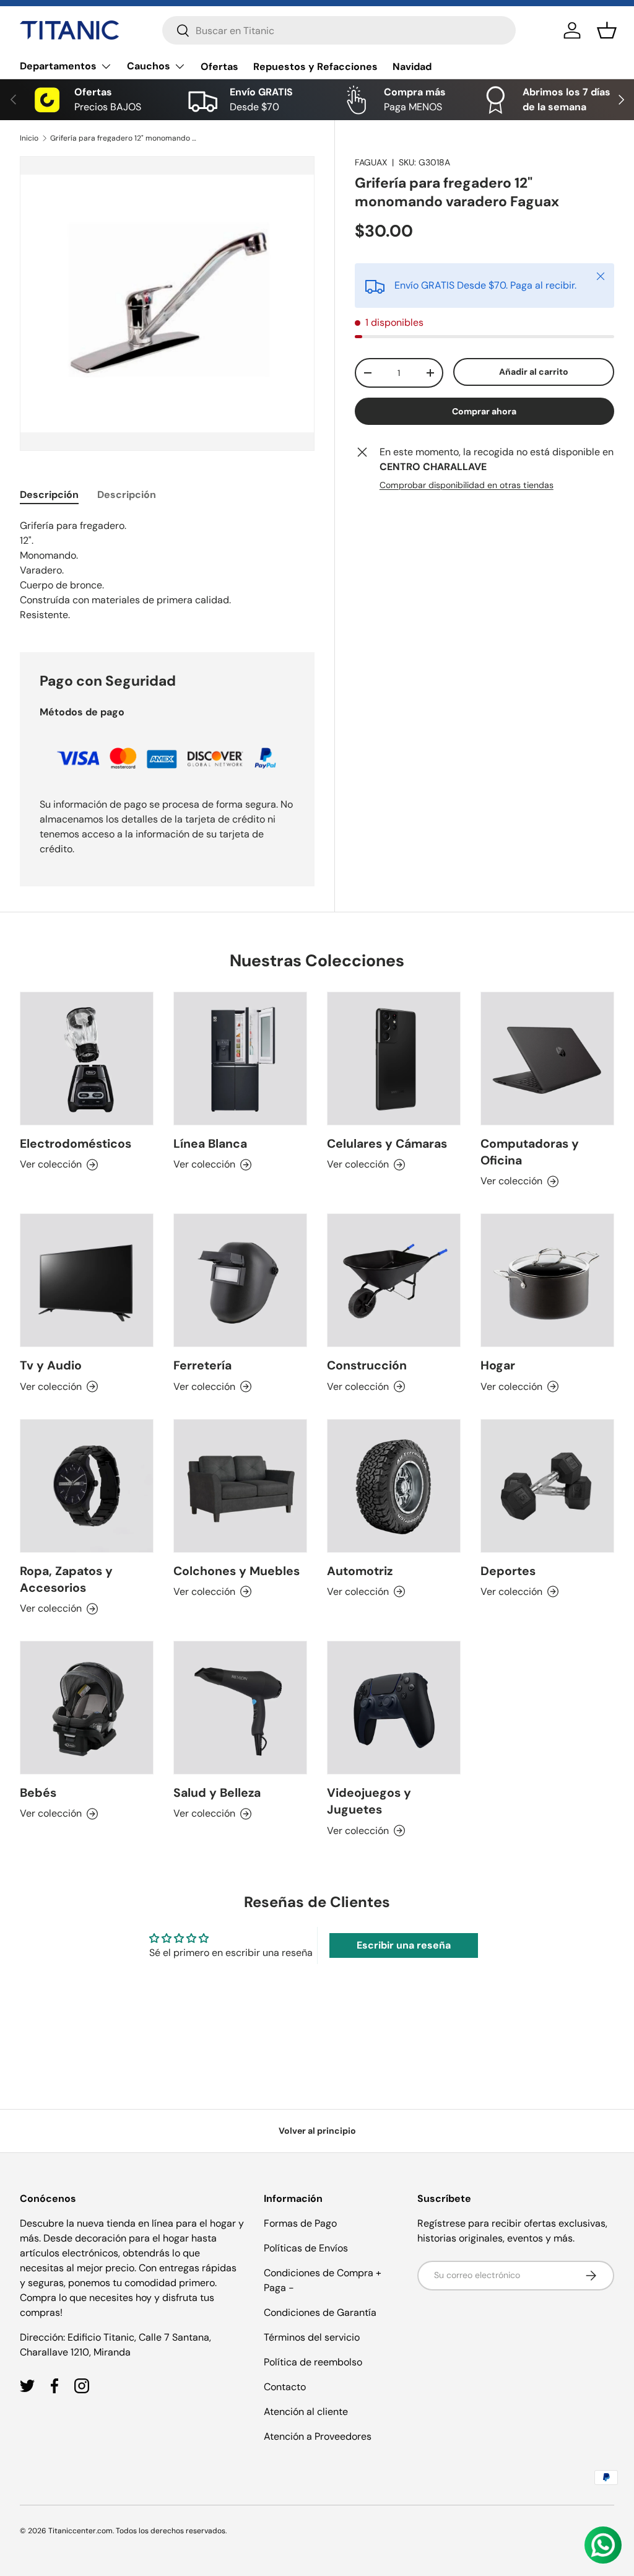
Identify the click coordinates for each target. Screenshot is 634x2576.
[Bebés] (87, 1708)
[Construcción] (394, 1280)
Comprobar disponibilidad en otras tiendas (467, 485)
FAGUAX (371, 162)
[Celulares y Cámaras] (394, 1059)
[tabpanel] (167, 570)
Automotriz (360, 1571)
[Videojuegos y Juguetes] (394, 1708)
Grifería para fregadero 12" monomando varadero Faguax (124, 138)
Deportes (508, 1571)
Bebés (38, 1793)
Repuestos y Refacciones (315, 67)
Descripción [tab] (49, 495)
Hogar (498, 1365)
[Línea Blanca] (240, 1059)
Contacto (285, 2387)
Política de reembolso (313, 2362)
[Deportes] (547, 1486)
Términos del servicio (312, 2337)
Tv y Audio (51, 1365)
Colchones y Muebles (237, 1571)
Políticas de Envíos (306, 2248)
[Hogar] (547, 1280)
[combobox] (339, 30)
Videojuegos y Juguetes (369, 1801)
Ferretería (202, 1365)
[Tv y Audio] (87, 1280)
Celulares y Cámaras (387, 1144)
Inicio (29, 138)
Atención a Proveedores (318, 2436)
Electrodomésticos (76, 1144)
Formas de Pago (300, 2223)
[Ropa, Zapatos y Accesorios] (87, 1486)
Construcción (367, 1365)
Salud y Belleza (217, 1793)
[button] (607, 30)
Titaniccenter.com (80, 2531)
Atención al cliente (306, 2412)
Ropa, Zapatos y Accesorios (66, 1579)
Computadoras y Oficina (530, 1152)
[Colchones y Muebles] (240, 1486)
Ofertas (219, 67)
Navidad (412, 67)
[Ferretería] (240, 1280)
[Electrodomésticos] (87, 1059)
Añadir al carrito (534, 372)
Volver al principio (317, 2131)
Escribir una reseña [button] (404, 1945)
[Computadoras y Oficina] (547, 1059)
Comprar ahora (484, 411)
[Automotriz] (394, 1486)
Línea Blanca (210, 1144)
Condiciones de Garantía (320, 2312)
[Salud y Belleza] (240, 1708)
